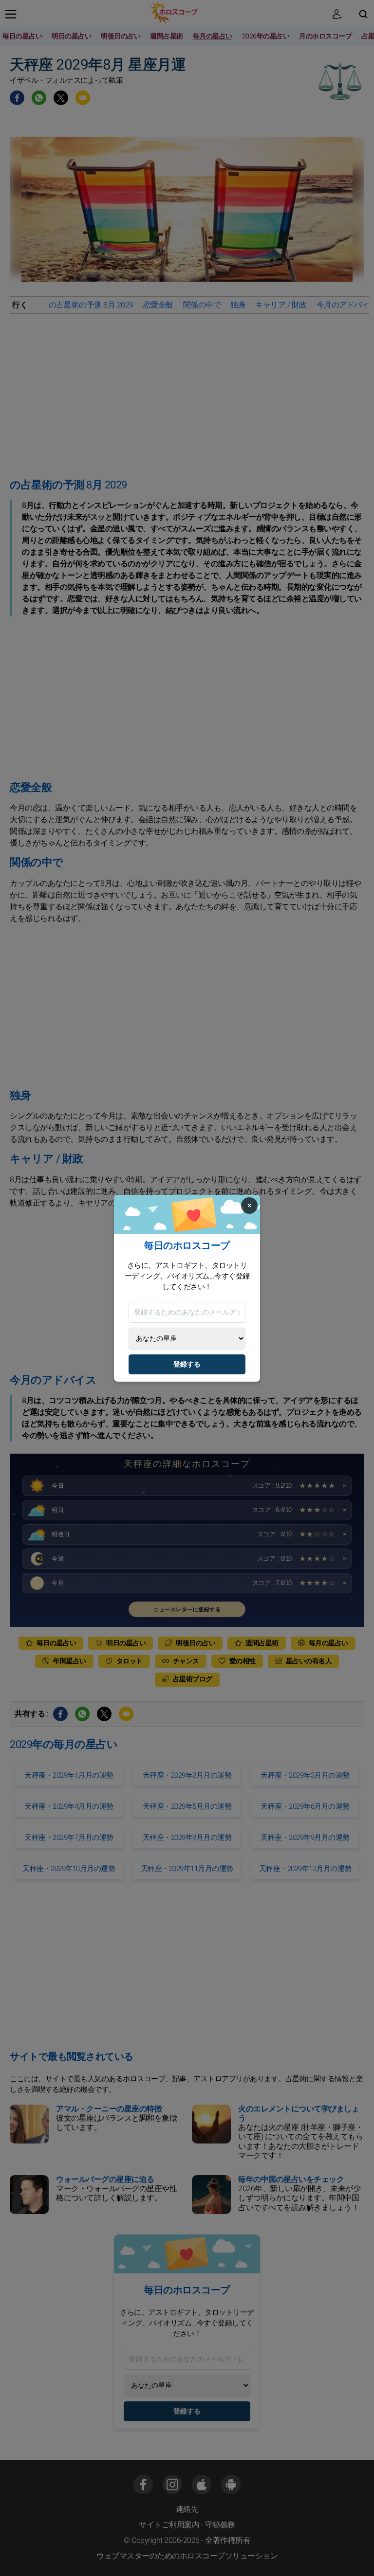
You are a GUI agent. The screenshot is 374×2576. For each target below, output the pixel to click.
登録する (187, 1364)
